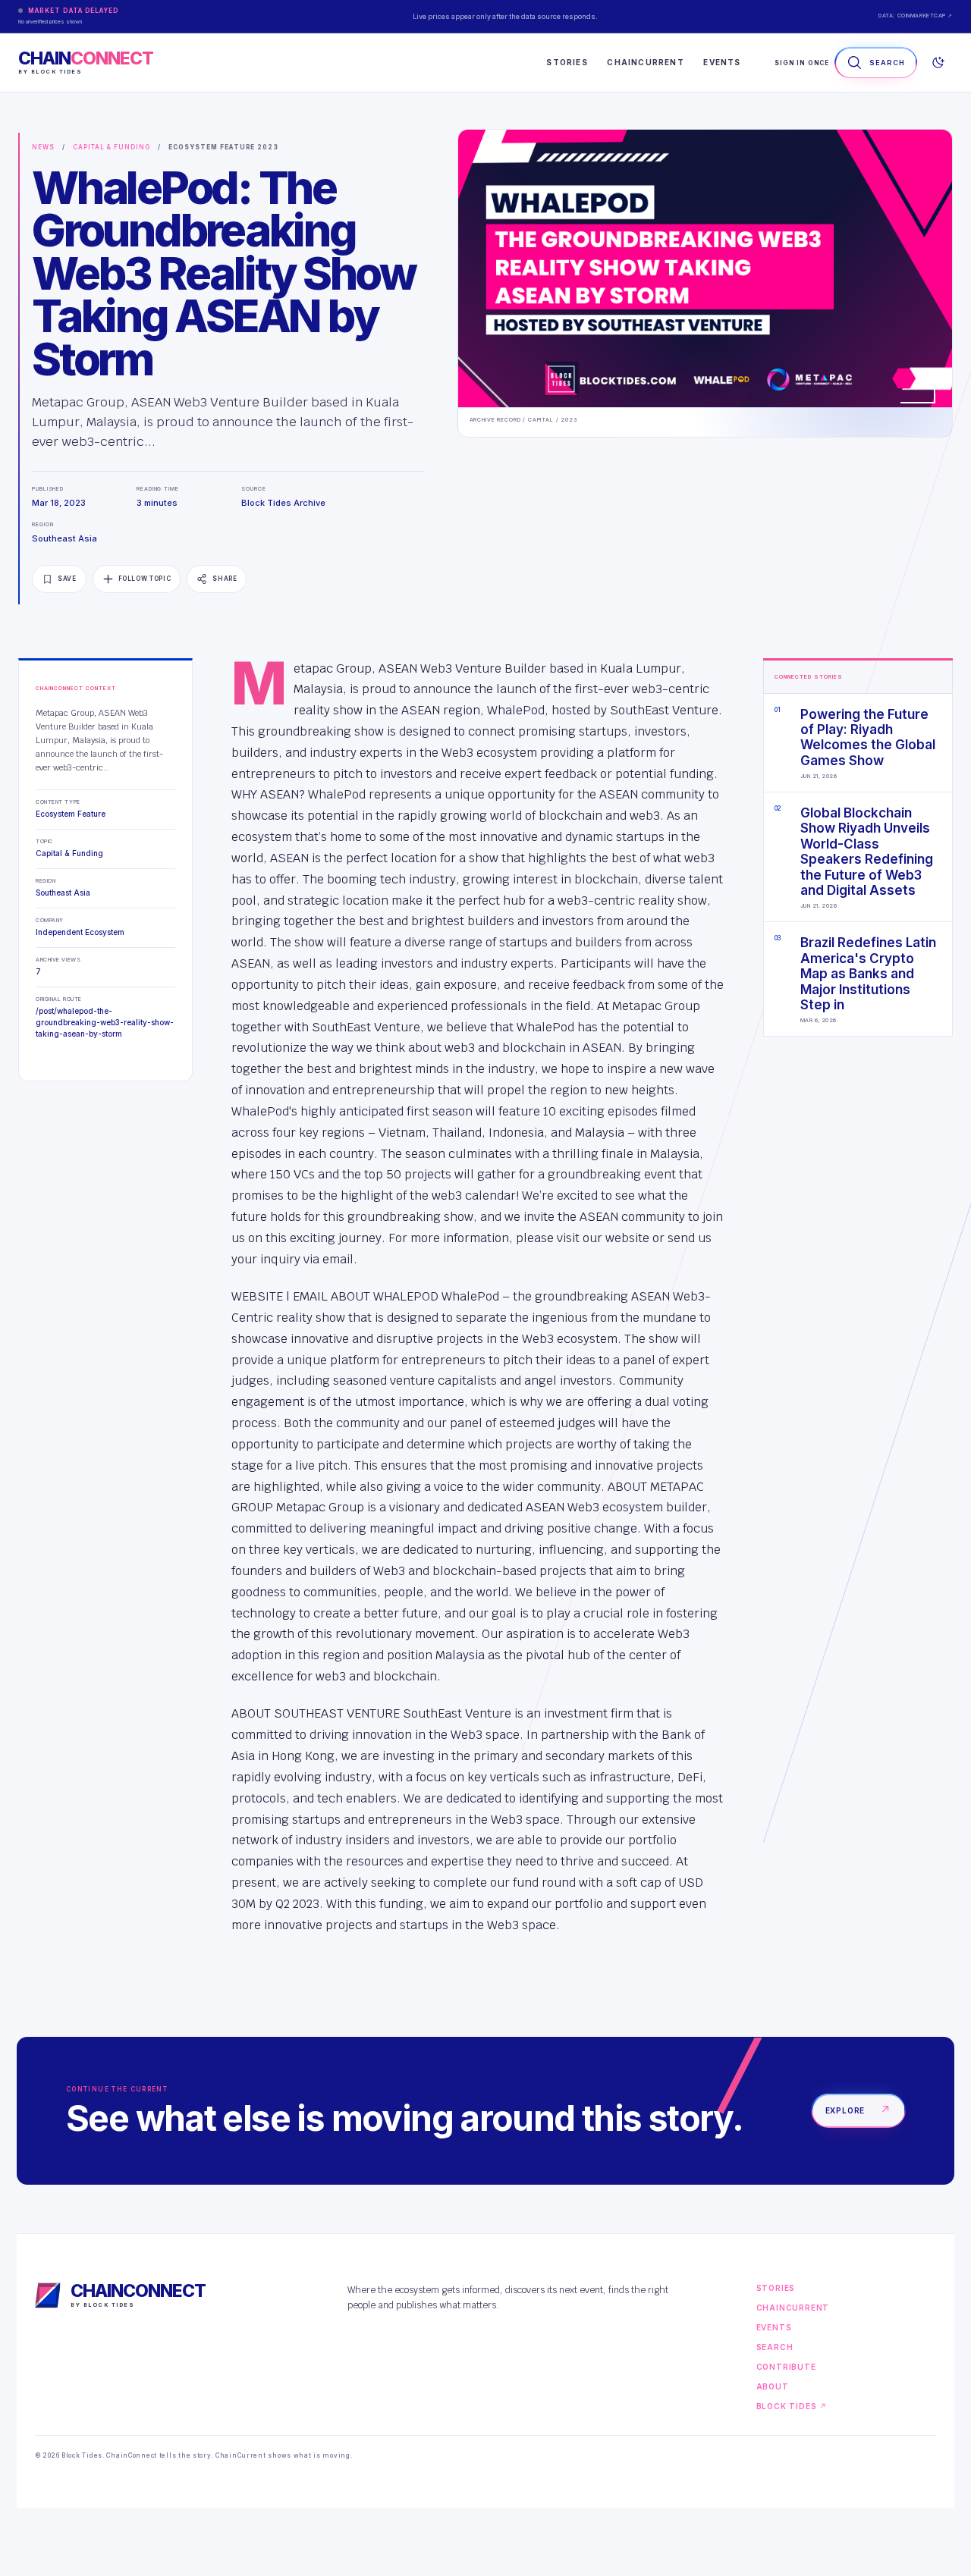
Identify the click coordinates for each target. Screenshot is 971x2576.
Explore (858, 2110)
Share (225, 579)
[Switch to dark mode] (938, 63)
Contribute (786, 2367)
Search (775, 2347)
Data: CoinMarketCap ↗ (916, 16)
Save (67, 579)
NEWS (43, 147)
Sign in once (802, 63)
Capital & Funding (112, 147)
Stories (567, 62)
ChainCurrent (645, 62)
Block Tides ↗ (792, 2406)
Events (722, 62)
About (773, 2386)
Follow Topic (145, 579)
